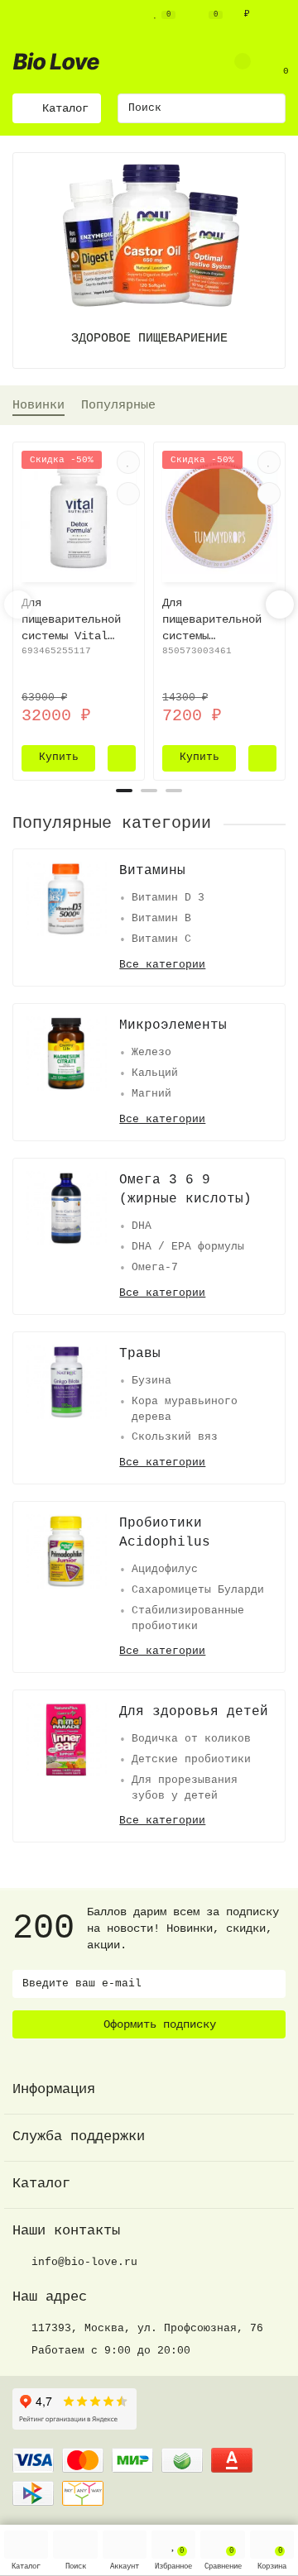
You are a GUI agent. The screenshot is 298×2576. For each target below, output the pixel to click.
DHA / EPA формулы (188, 1247)
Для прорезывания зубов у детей (185, 1788)
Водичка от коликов (191, 1739)
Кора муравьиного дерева (185, 1409)
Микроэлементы (173, 1025)
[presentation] (18, 605)
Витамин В (161, 918)
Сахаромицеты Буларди (198, 1590)
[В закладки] (128, 462)
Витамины (152, 871)
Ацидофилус (165, 1569)
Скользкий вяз (175, 1437)
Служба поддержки (79, 2136)
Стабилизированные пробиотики (188, 1618)
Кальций (155, 1073)
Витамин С (161, 939)
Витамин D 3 (168, 898)
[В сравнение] (128, 494)
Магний (151, 1094)
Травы (140, 1354)
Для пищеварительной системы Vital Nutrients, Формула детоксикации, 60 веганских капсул (74, 620)
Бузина (151, 1381)
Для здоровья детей (194, 1712)
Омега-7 (155, 1267)
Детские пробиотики (191, 1759)
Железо (151, 1052)
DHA (142, 1226)
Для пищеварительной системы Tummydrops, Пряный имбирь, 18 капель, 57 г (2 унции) (219, 620)
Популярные (118, 405)
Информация (54, 2089)
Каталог (41, 2184)
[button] (124, 791)
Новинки (38, 405)
